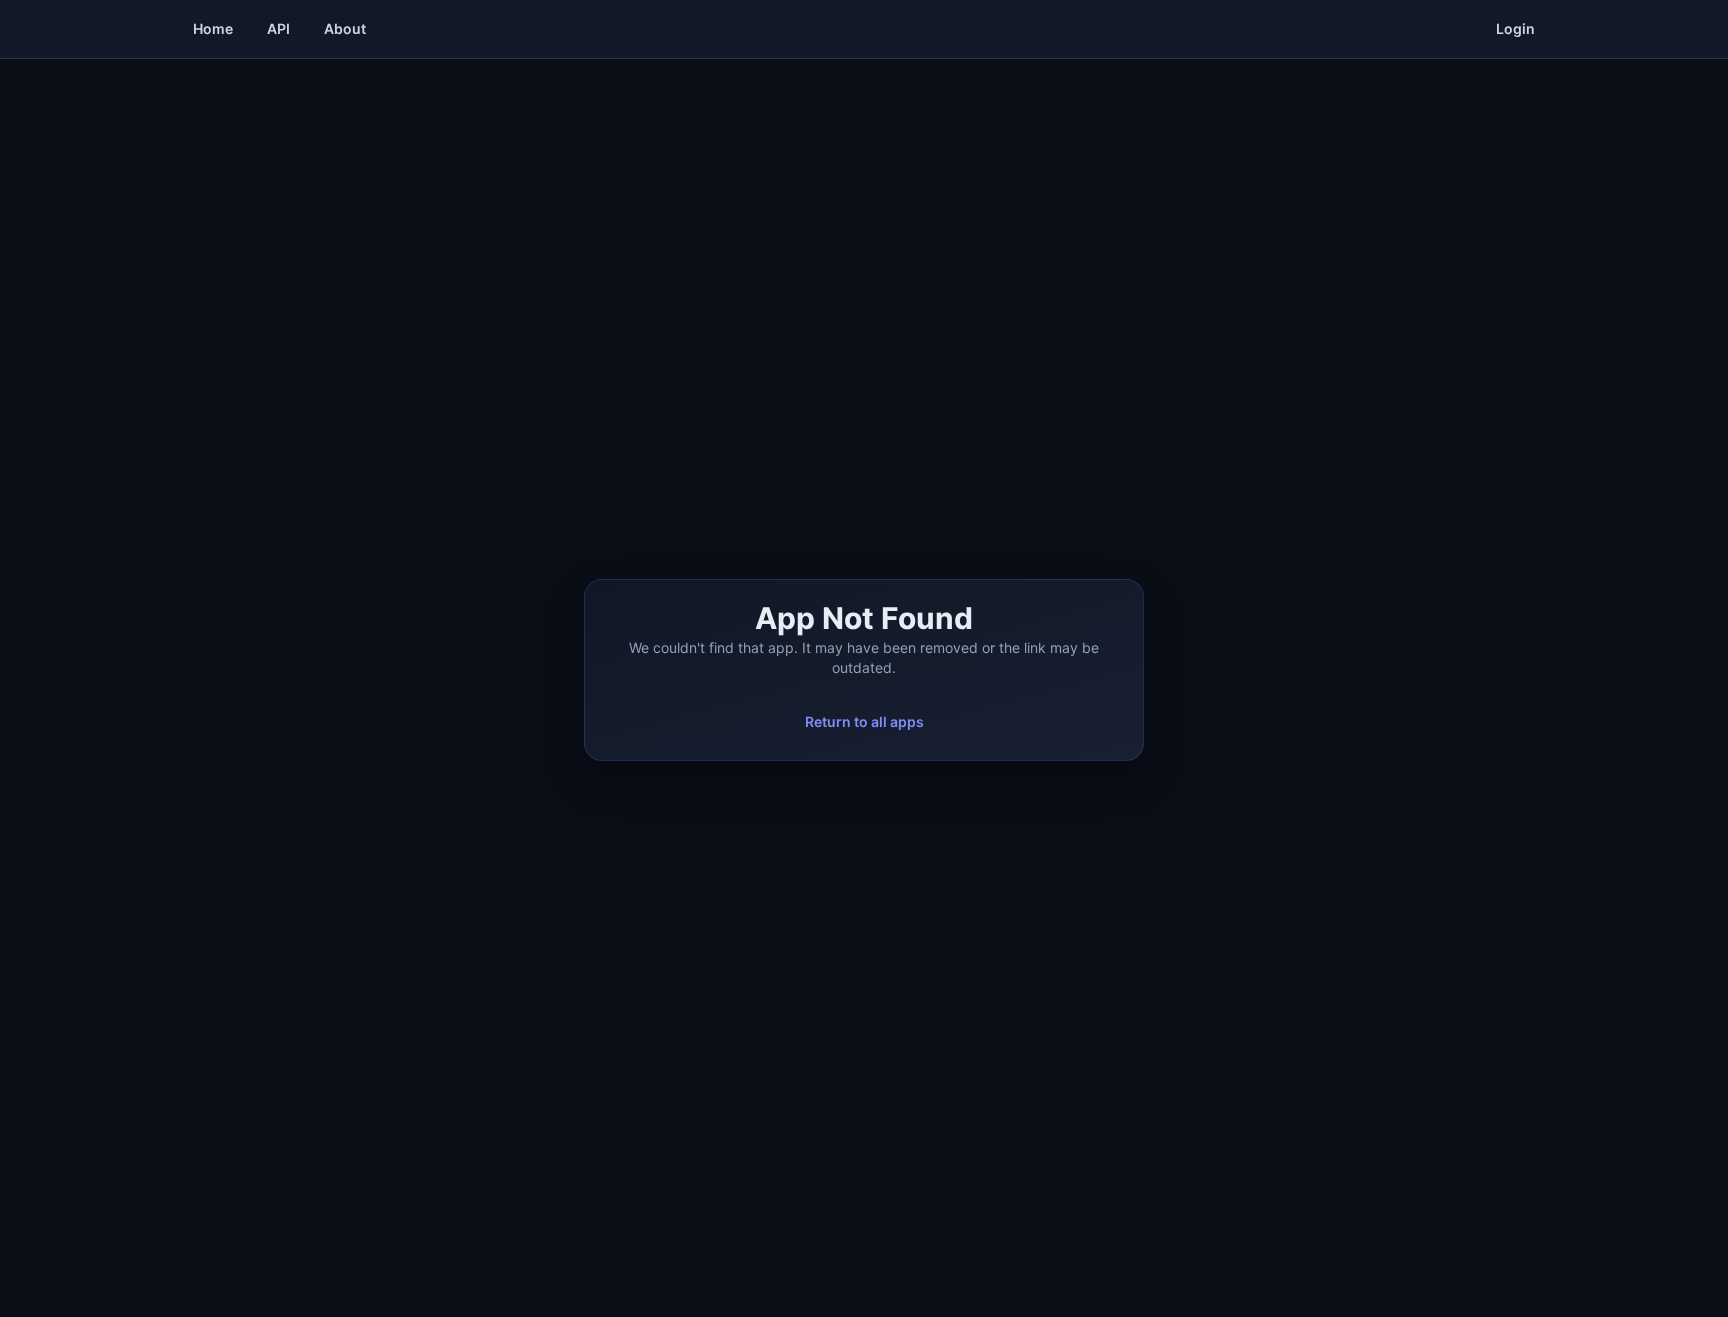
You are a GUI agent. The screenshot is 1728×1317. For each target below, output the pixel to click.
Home (213, 28)
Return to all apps (864, 721)
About (345, 28)
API (278, 28)
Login (1515, 28)
